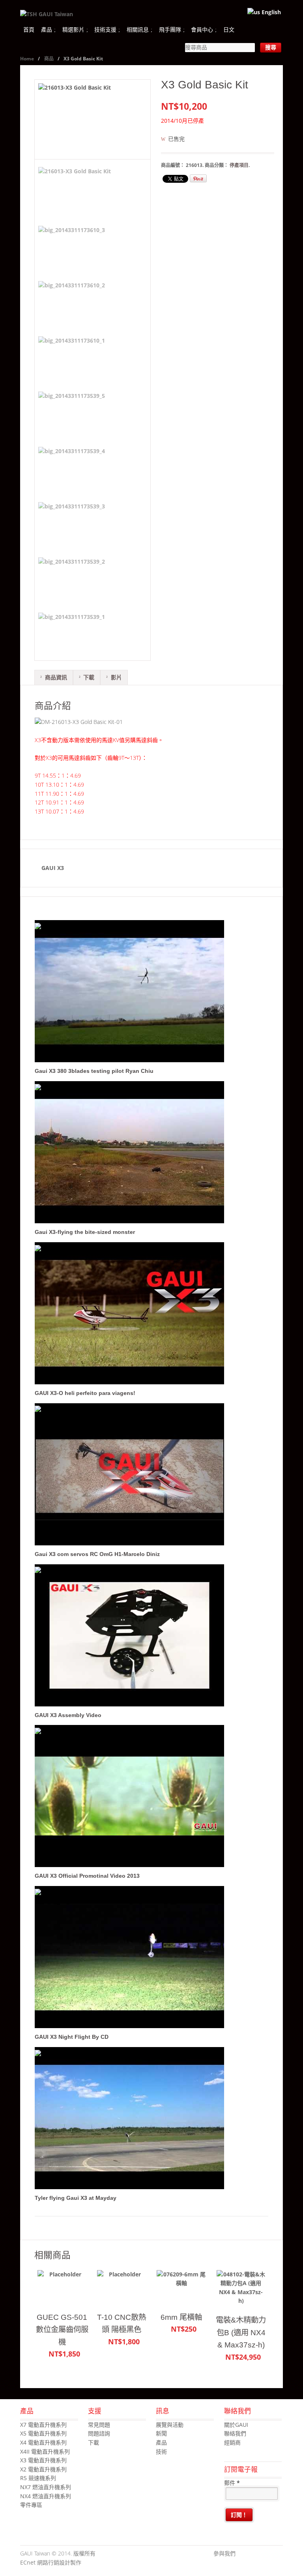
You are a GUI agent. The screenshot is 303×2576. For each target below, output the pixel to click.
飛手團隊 (170, 29)
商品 (49, 59)
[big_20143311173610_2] (71, 304)
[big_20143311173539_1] (71, 635)
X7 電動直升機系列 (43, 2425)
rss (277, 2554)
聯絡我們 (235, 2433)
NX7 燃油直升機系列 (46, 2487)
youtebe (265, 2554)
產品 (47, 29)
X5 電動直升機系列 (43, 2433)
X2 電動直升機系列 (43, 2469)
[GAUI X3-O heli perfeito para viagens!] (132, 1385)
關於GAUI (236, 2425)
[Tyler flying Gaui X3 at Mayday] (132, 2190)
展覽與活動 (170, 2425)
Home (27, 59)
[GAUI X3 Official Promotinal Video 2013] (132, 1868)
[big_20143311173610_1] (71, 359)
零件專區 (31, 2505)
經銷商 (232, 2442)
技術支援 (105, 29)
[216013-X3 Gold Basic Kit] (93, 119)
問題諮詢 (99, 2433)
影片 (116, 677)
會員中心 (202, 29)
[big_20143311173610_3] (71, 248)
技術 (161, 2451)
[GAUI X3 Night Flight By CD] (132, 2029)
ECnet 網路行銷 (40, 2562)
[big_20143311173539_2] (71, 579)
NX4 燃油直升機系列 (46, 2496)
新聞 (161, 2433)
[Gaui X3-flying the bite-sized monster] (132, 1224)
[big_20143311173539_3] (71, 525)
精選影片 (73, 29)
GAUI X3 (53, 868)
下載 (89, 677)
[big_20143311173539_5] (71, 414)
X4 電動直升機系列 (43, 2442)
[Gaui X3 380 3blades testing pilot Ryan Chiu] (132, 1063)
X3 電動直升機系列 (43, 2460)
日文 (229, 29)
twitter (253, 2554)
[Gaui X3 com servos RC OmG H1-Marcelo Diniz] (132, 1546)
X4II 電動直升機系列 (45, 2451)
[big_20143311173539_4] (71, 469)
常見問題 (99, 2425)
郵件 (232, 2483)
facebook (241, 2554)
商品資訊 (56, 677)
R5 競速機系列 (38, 2478)
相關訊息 (138, 29)
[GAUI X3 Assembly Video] (132, 1707)
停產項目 (239, 165)
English (270, 12)
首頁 (29, 29)
